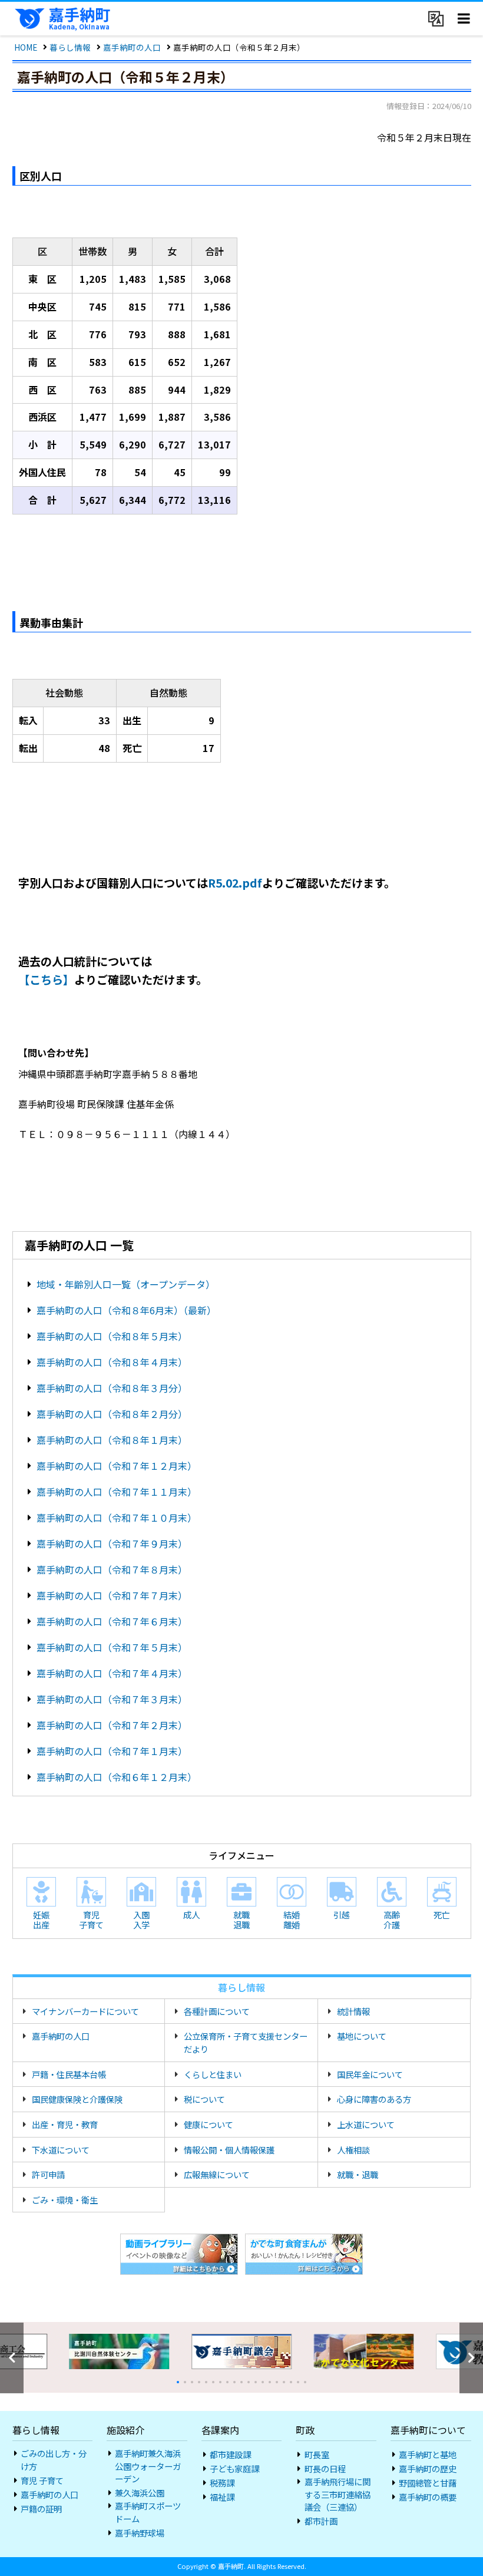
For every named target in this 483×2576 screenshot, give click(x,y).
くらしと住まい (213, 2074)
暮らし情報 (70, 47)
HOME (26, 47)
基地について (362, 2036)
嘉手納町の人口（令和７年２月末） (112, 1725)
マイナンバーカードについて (85, 2011)
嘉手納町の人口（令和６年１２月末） (117, 1777)
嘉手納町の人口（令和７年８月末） (112, 1569)
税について (204, 2099)
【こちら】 (46, 979)
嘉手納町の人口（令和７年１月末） (112, 1751)
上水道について (366, 2124)
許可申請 (48, 2174)
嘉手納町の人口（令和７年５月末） (112, 1647)
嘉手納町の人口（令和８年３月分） (112, 1388)
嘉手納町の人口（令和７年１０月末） (117, 1518)
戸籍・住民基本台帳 (69, 2074)
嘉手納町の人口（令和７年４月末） (112, 1673)
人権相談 (353, 2150)
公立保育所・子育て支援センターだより (246, 2042)
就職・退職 (358, 2174)
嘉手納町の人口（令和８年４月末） (112, 1362)
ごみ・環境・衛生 (65, 2200)
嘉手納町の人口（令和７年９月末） (112, 1543)
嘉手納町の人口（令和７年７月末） (112, 1595)
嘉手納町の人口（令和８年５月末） (112, 1336)
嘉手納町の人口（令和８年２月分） (112, 1414)
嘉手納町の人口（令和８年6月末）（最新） (126, 1310)
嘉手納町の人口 (132, 47)
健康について (209, 2124)
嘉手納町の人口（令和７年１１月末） (117, 1492)
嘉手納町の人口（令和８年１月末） (112, 1440)
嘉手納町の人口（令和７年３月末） (112, 1699)
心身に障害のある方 (374, 2099)
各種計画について (217, 2011)
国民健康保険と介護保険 (77, 2099)
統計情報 (353, 2011)
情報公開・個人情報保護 (229, 2150)
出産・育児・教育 (65, 2124)
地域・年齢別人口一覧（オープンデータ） (128, 1284)
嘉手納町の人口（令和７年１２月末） (117, 1466)
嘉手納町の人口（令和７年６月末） (112, 1621)
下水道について (61, 2150)
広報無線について (217, 2174)
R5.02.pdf (235, 883)
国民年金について (370, 2074)
